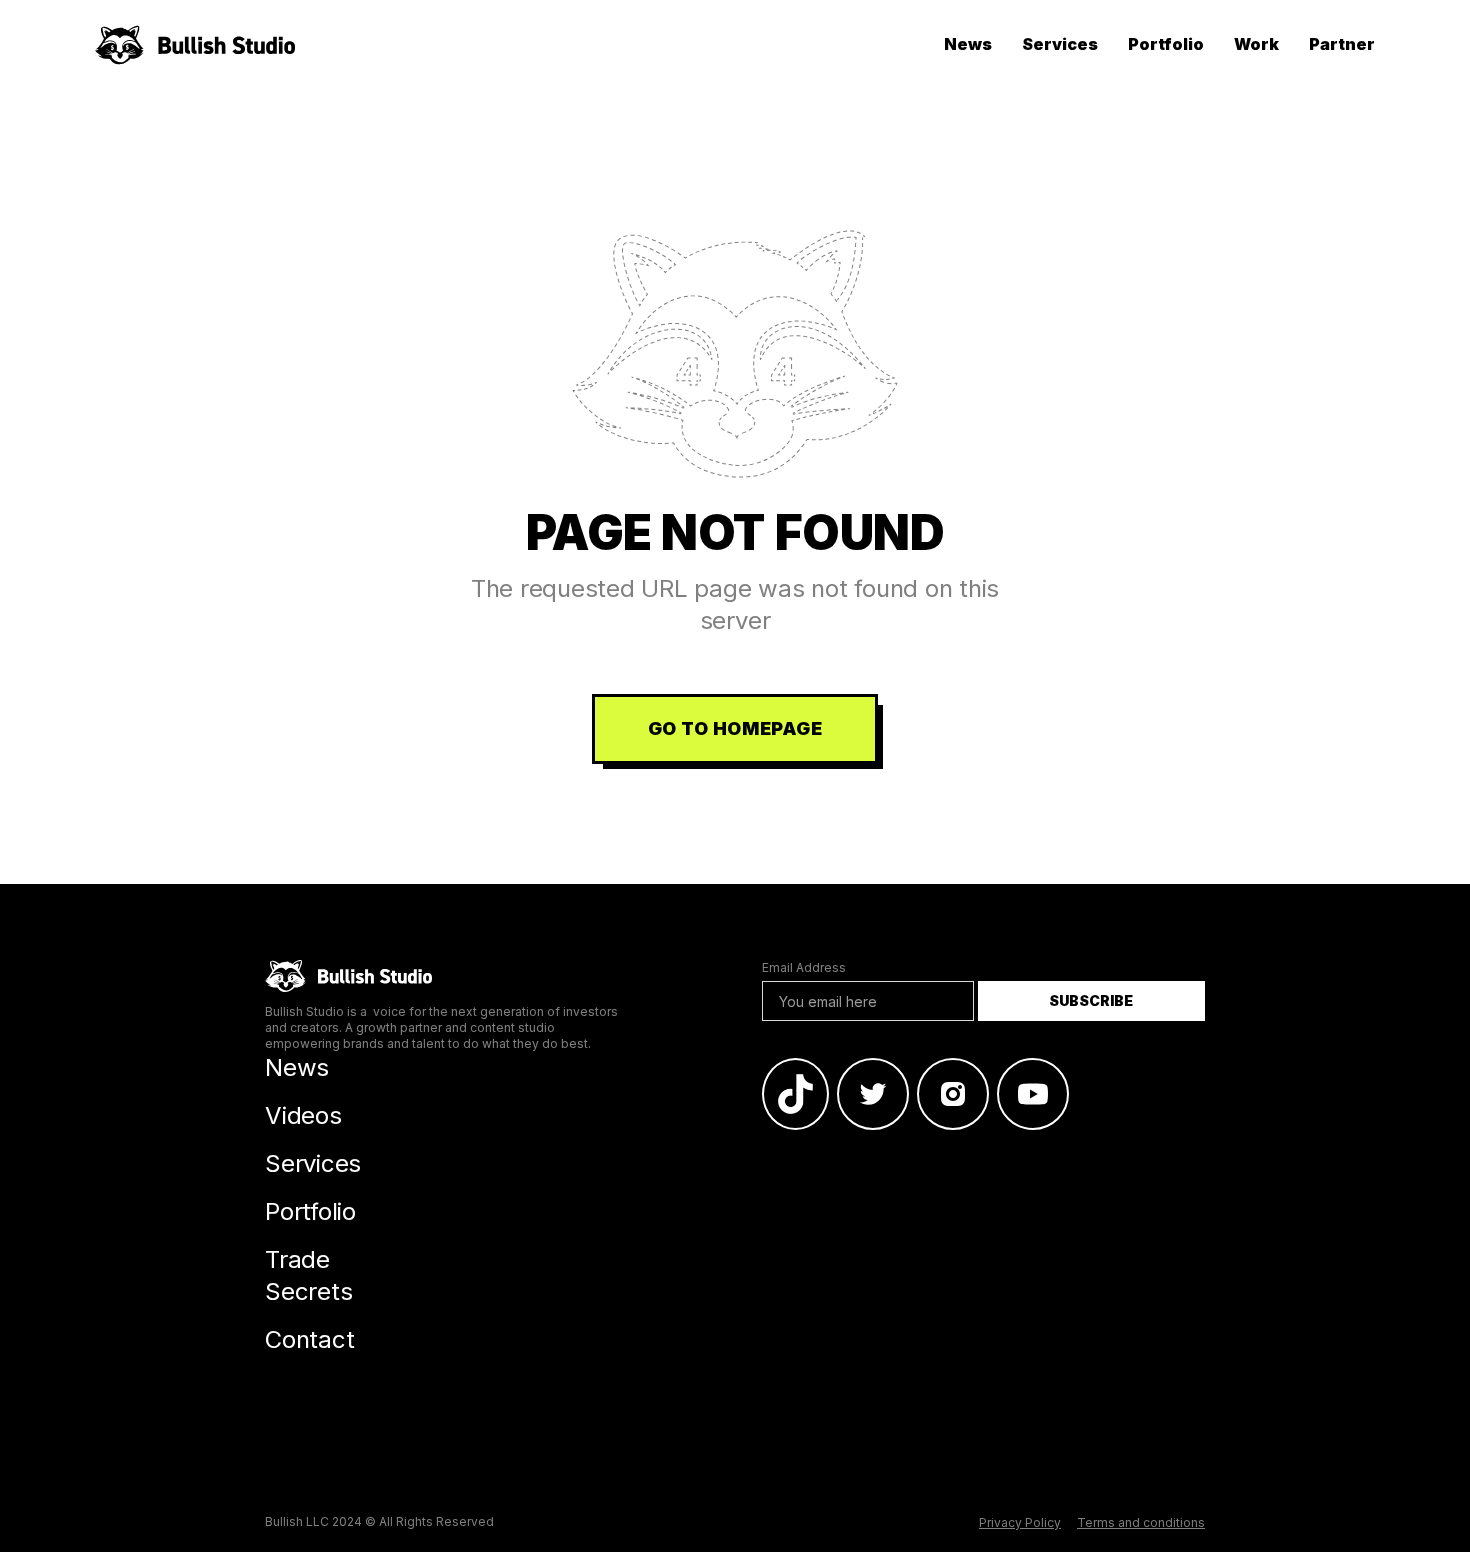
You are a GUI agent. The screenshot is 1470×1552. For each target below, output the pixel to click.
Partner (1342, 44)
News (968, 44)
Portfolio (1166, 44)
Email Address (804, 967)
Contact (309, 1339)
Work (1256, 44)
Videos (303, 1115)
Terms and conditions (1141, 1522)
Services (1060, 44)
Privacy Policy (1020, 1522)
